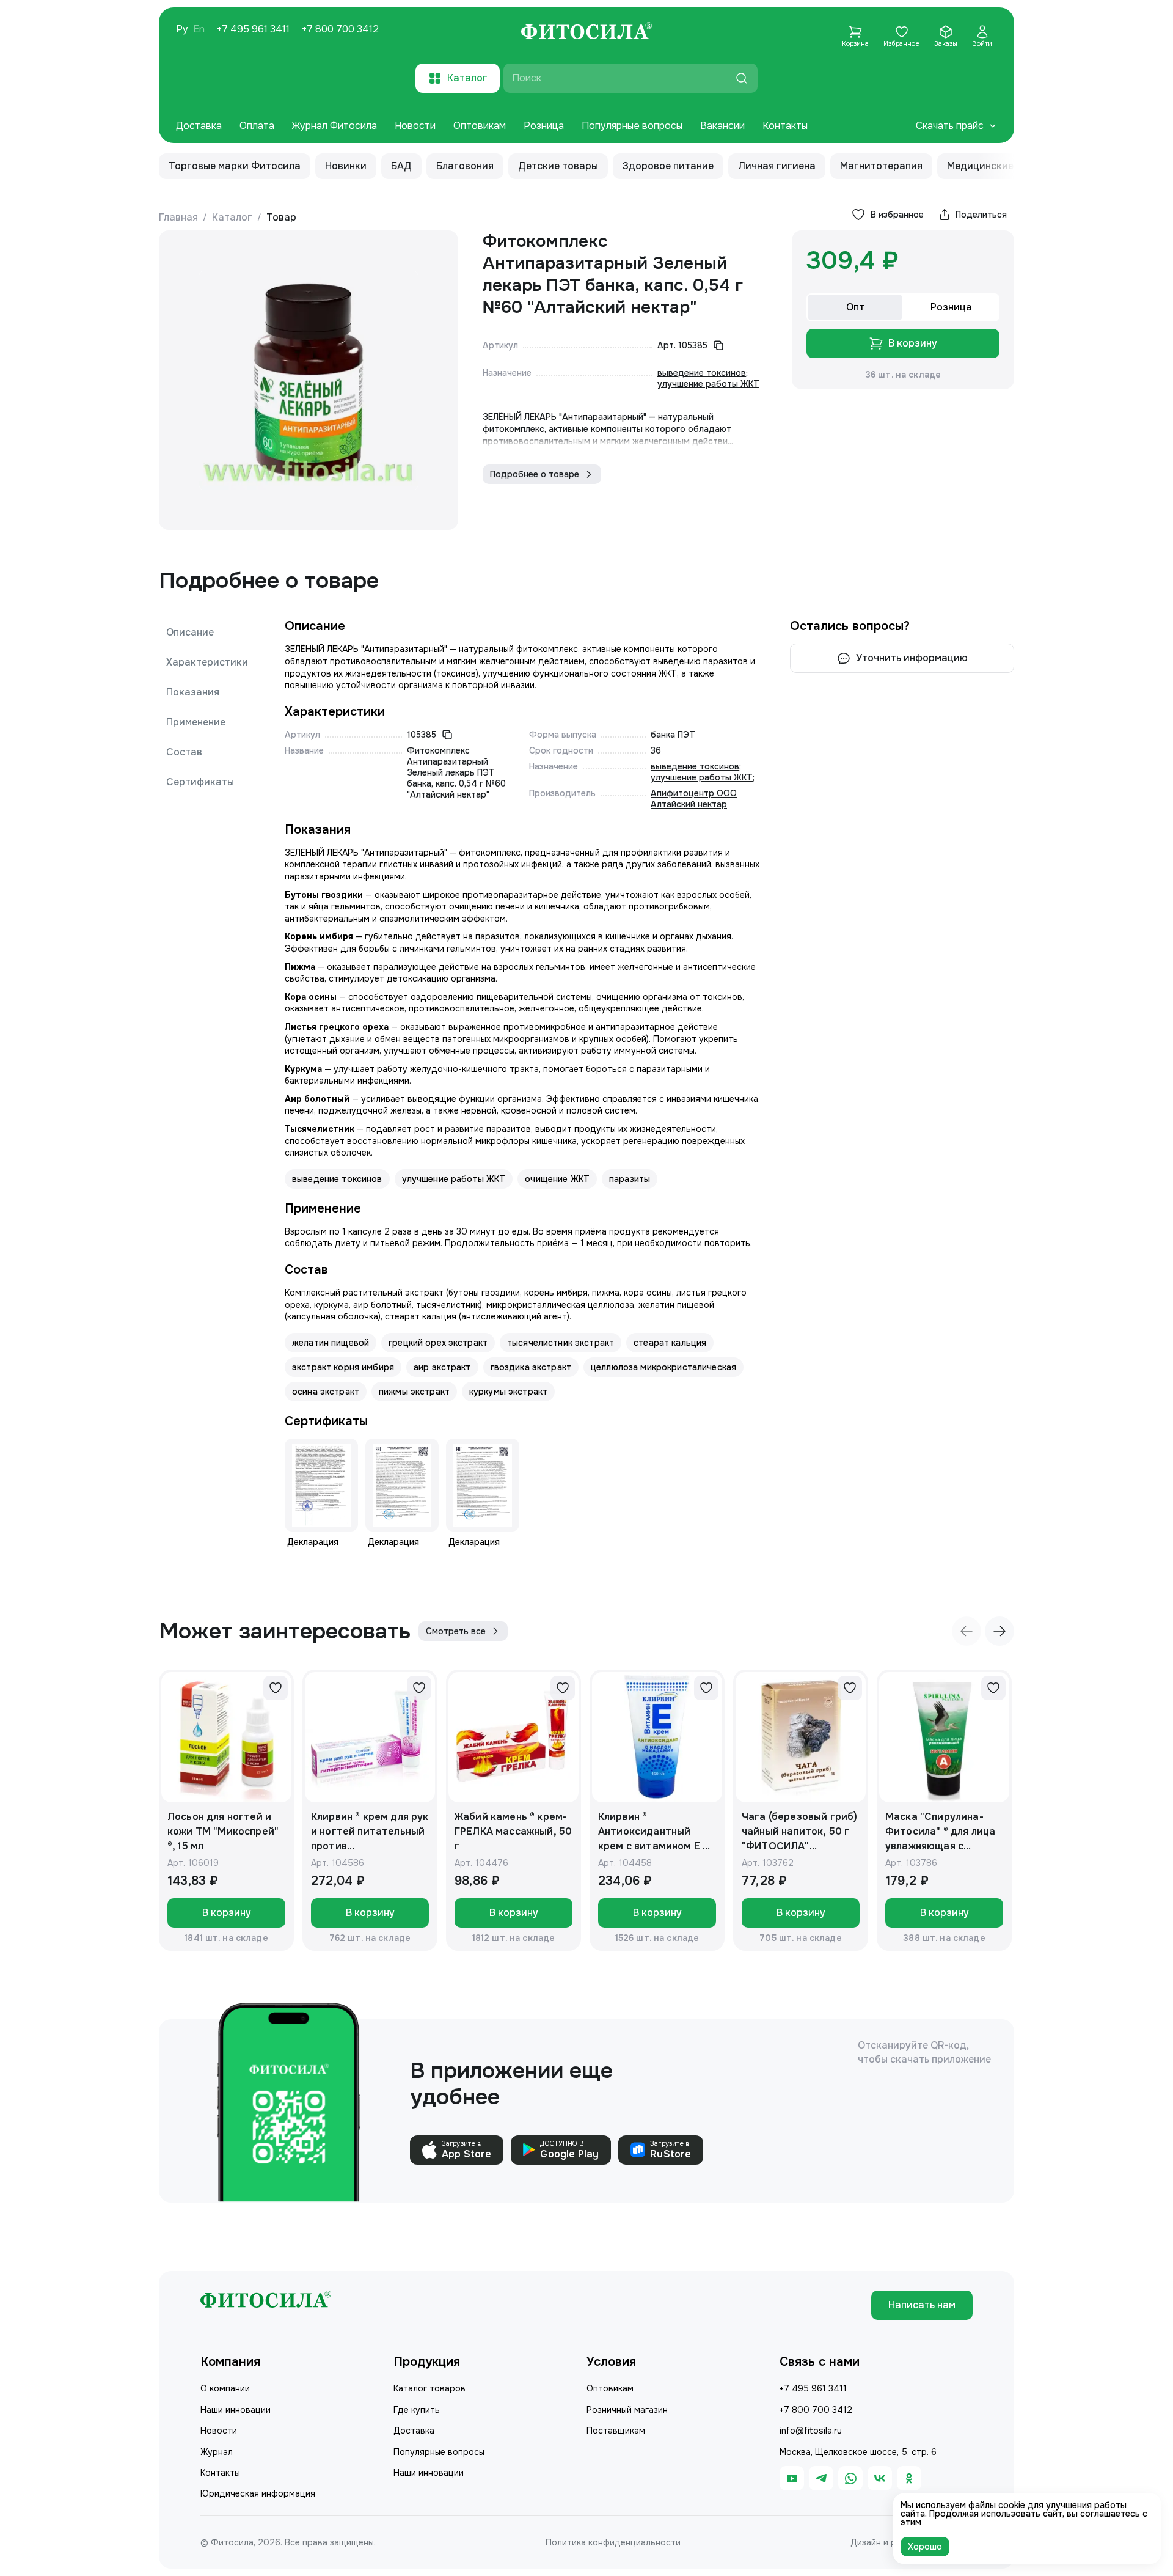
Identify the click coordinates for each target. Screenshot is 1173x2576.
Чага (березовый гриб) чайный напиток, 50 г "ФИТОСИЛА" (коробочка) (799, 1832)
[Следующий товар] (999, 1631)
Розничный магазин (627, 2410)
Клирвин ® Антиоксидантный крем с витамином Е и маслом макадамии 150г (653, 1832)
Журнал (217, 2452)
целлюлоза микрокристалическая (663, 1367)
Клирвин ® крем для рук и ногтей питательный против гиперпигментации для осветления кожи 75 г (370, 1832)
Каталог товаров (429, 2388)
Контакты (785, 126)
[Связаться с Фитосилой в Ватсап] (850, 2478)
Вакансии (722, 126)
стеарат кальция (670, 1343)
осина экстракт (326, 1392)
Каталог (232, 217)
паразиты (630, 1179)
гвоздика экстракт (531, 1367)
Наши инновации (236, 2410)
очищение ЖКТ (557, 1179)
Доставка (199, 126)
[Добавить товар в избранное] (276, 1688)
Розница (544, 126)
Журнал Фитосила (334, 126)
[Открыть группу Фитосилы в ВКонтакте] (880, 2478)
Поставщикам (616, 2431)
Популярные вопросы (632, 126)
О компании (225, 2388)
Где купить (417, 2410)
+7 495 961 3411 (253, 29)
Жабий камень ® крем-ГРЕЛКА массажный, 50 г (513, 1831)
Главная (178, 217)
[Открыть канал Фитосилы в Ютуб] (792, 2478)
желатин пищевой (331, 1343)
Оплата (257, 126)
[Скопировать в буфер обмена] (718, 345)
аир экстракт (442, 1367)
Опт (855, 307)
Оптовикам (480, 126)
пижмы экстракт (414, 1392)
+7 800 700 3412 (340, 29)
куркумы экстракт (508, 1392)
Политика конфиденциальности (613, 2542)
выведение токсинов (702, 373)
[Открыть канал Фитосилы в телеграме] (821, 2478)
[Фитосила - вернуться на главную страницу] (586, 32)
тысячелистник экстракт (561, 1343)
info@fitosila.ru (811, 2431)
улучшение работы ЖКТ (708, 384)
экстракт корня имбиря (343, 1367)
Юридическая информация (258, 2493)
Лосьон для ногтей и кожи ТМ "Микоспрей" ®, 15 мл (223, 1831)
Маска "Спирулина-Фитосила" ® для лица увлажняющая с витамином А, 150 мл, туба (940, 1832)
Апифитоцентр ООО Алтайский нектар (694, 799)
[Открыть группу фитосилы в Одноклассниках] (909, 2478)
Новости (415, 126)
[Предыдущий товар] (967, 1631)
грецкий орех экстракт (438, 1343)
